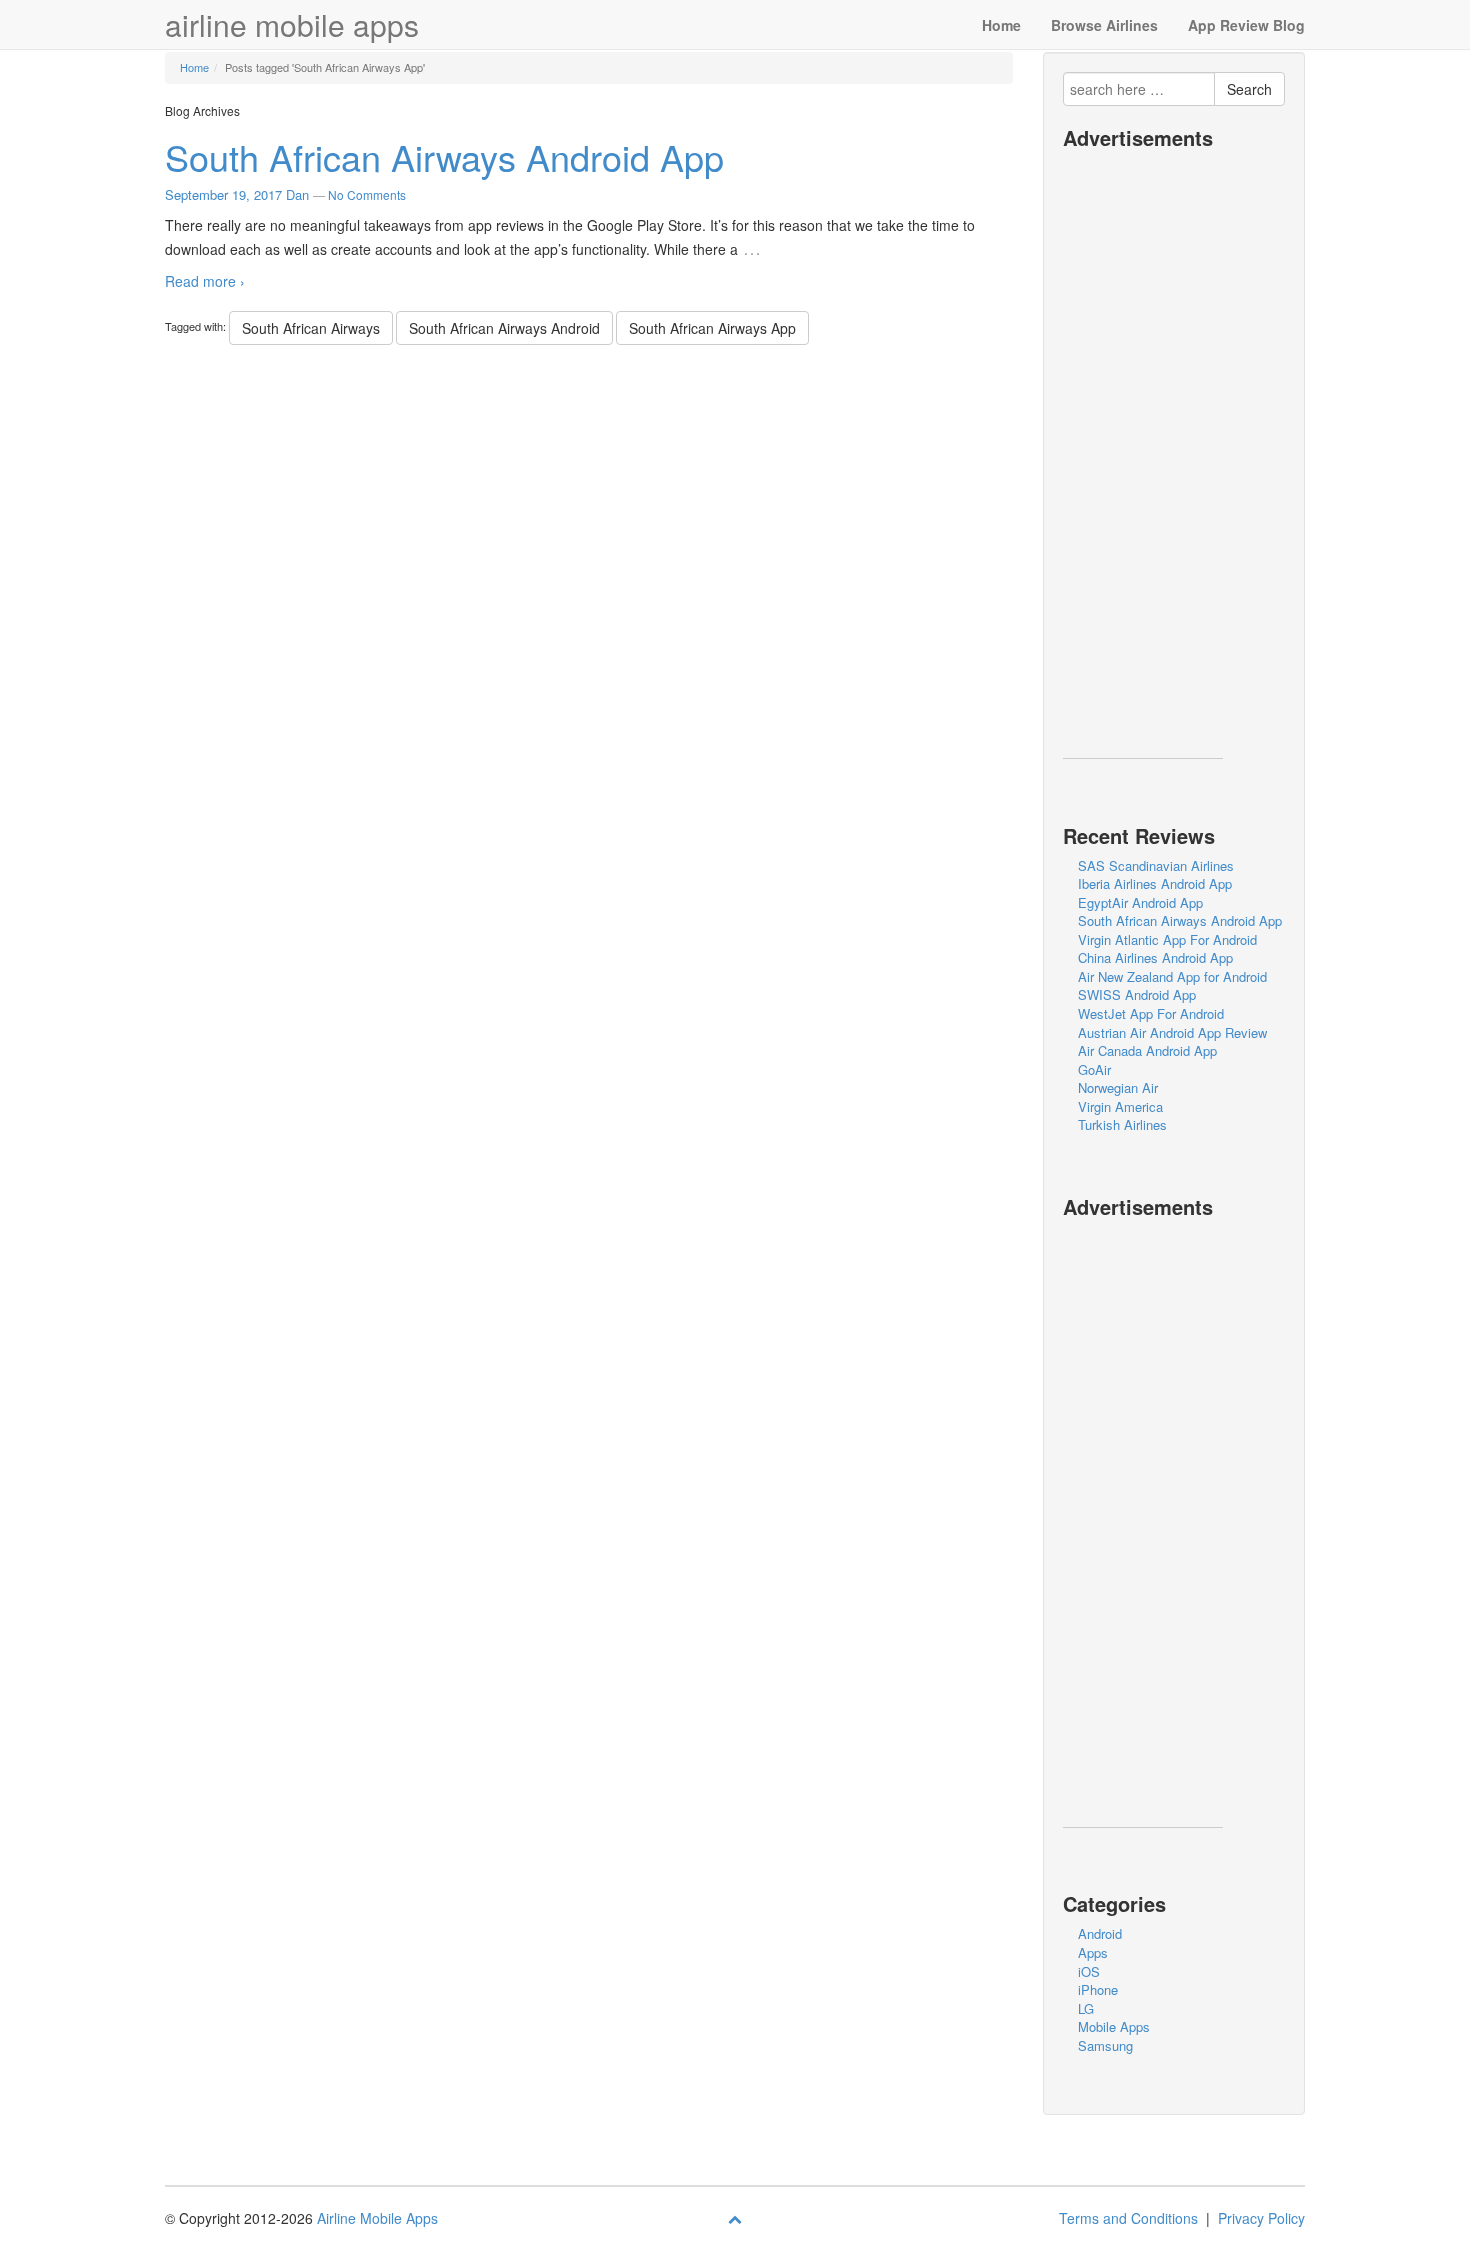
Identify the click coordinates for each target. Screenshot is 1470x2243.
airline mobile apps (292, 24)
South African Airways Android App (444, 156)
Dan (297, 194)
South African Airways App (712, 328)
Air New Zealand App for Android (1172, 976)
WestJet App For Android (1151, 1013)
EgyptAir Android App (1140, 902)
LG (1086, 2008)
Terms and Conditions (1128, 2218)
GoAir (1094, 1069)
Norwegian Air (1118, 1087)
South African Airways (311, 328)
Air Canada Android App (1147, 1050)
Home (1001, 25)
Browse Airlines (1104, 25)
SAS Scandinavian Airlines (1156, 865)
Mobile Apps (1114, 2026)
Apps (1093, 1952)
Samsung (1105, 2045)
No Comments (367, 194)
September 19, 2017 (223, 194)
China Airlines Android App (1155, 957)
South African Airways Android (504, 328)
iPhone (1098, 1989)
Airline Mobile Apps (377, 2218)
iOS (1089, 1971)
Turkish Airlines (1122, 1124)
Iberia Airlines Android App (1155, 883)
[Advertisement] (1143, 459)
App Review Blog (1246, 25)
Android (1100, 1933)
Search (1249, 89)
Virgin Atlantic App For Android (1167, 939)
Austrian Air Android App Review (1172, 1032)
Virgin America (1120, 1106)
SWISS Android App (1137, 994)
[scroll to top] (735, 2218)
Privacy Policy (1261, 2218)
